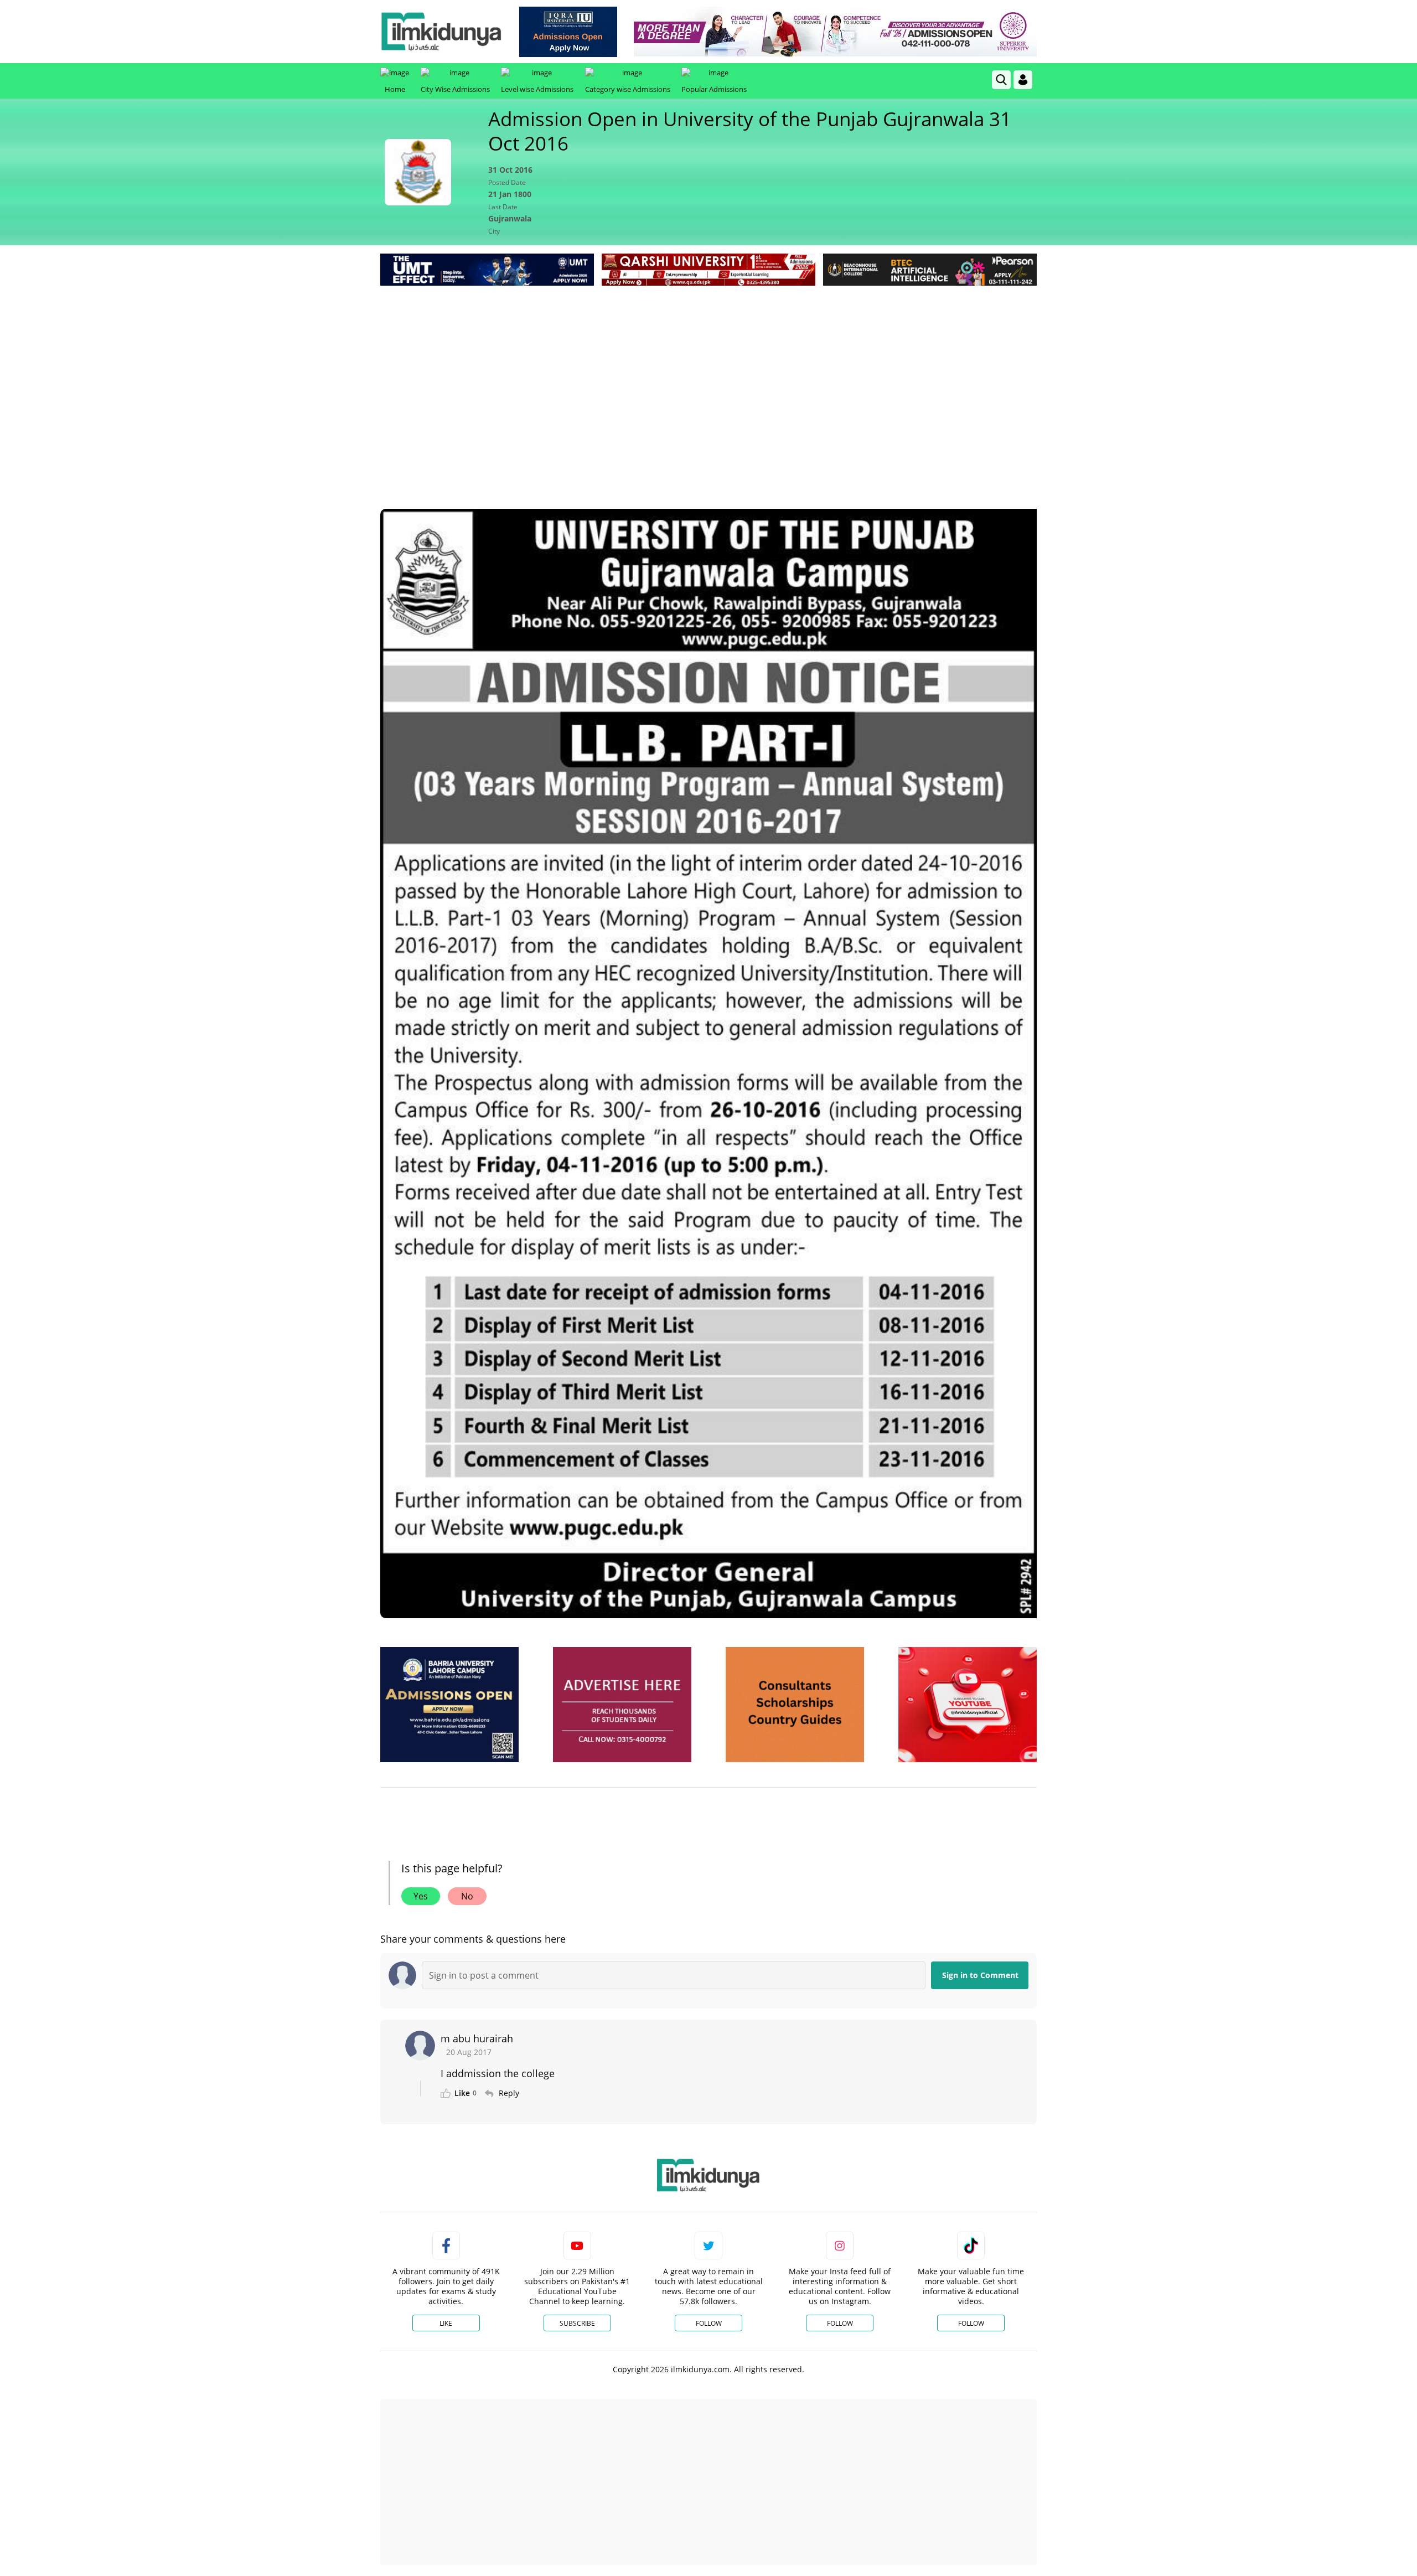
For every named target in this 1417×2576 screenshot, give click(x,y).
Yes (421, 1896)
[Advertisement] (708, 371)
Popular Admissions (714, 89)
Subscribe (577, 2323)
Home (395, 89)
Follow (709, 2323)
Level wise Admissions (537, 89)
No (467, 1896)
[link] (568, 32)
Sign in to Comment (980, 1975)
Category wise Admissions (628, 89)
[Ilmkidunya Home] (441, 32)
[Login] (1023, 80)
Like (446, 2323)
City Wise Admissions (455, 89)
